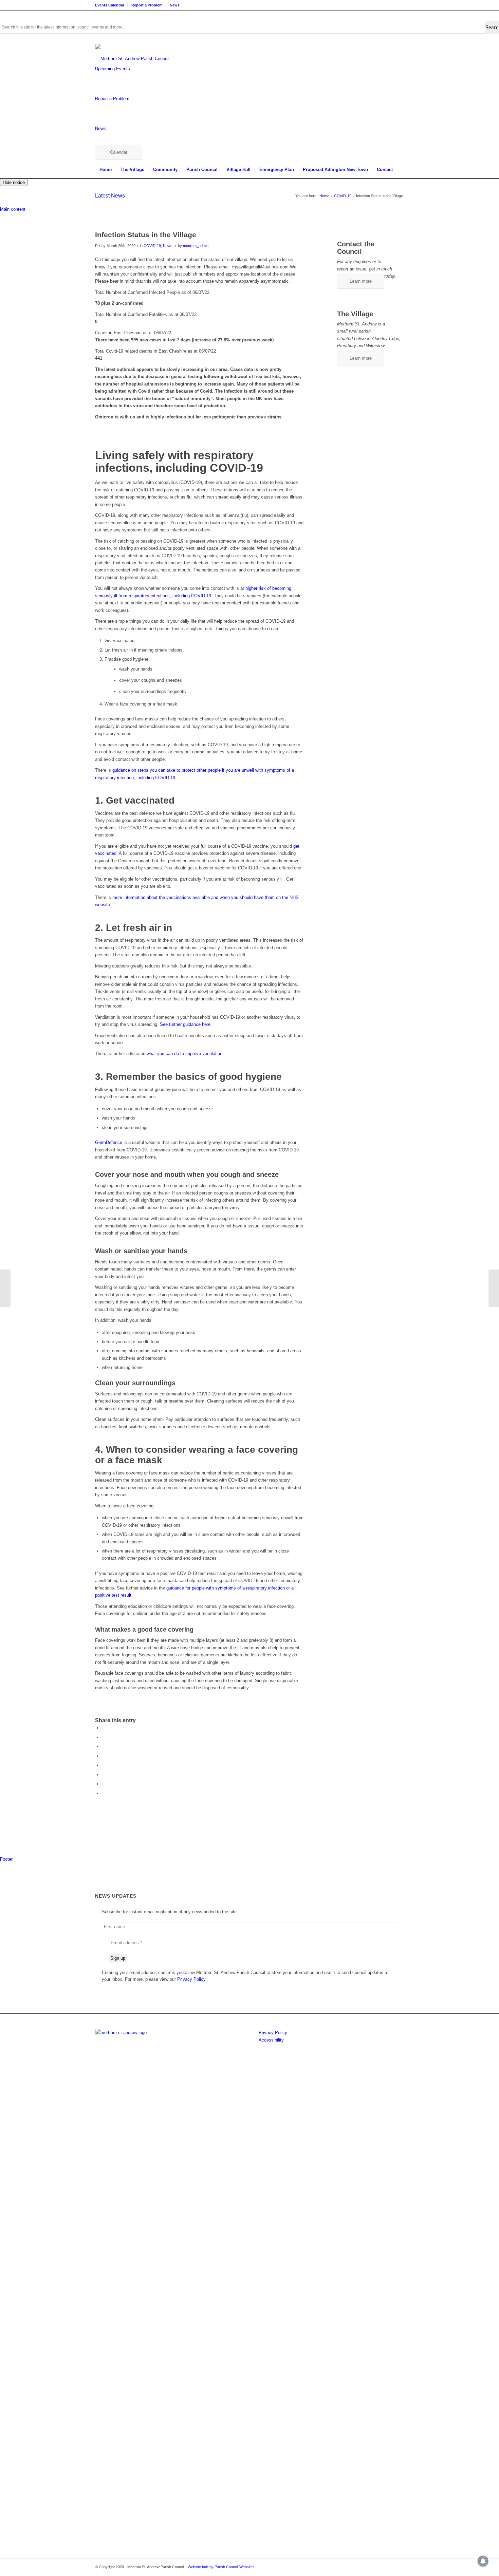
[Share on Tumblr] (104, 1775)
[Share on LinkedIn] (104, 1765)
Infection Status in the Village (146, 235)
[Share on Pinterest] (104, 1756)
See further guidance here (185, 1024)
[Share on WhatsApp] (104, 1746)
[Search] (397, 187)
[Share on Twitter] (104, 1737)
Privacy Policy (273, 2033)
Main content (13, 209)
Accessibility (271, 2040)
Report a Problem (147, 5)
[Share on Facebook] (104, 1728)
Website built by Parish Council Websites (221, 2567)
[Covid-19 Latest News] (494, 1288)
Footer (6, 1859)
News (175, 5)
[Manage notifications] (483, 2561)
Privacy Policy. (192, 1979)
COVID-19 (152, 246)
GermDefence (109, 1142)
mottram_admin (196, 246)
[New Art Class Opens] (5, 1288)
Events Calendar (110, 5)
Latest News (110, 196)
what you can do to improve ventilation (184, 1054)
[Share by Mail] (104, 1793)
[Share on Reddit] (104, 1784)
